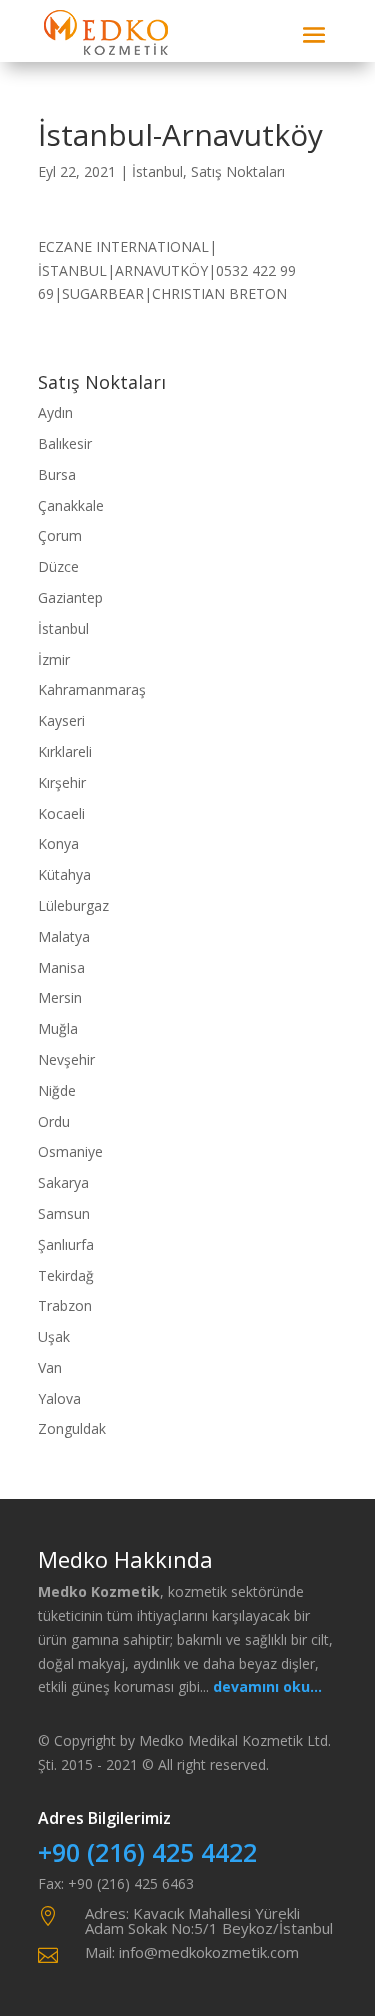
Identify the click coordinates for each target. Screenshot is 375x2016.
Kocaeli (61, 813)
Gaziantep (70, 597)
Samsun (64, 1213)
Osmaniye (70, 1151)
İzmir (54, 659)
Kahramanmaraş (92, 689)
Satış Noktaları (238, 171)
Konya (58, 843)
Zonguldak (72, 1428)
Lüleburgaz (73, 905)
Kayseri (61, 720)
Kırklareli (65, 751)
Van (50, 1367)
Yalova (59, 1398)
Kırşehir (62, 782)
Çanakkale (71, 505)
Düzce (58, 566)
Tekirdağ (66, 1275)
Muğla (58, 1028)
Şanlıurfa (66, 1244)
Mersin (60, 997)
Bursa (57, 474)
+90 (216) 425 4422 (147, 1852)
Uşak (54, 1336)
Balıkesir (65, 443)
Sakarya (63, 1182)
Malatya (64, 936)
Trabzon (65, 1305)
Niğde (57, 1090)
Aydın (55, 412)
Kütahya (64, 874)
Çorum (60, 535)
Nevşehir (66, 1059)
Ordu (54, 1121)
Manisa (61, 967)
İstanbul (157, 171)
